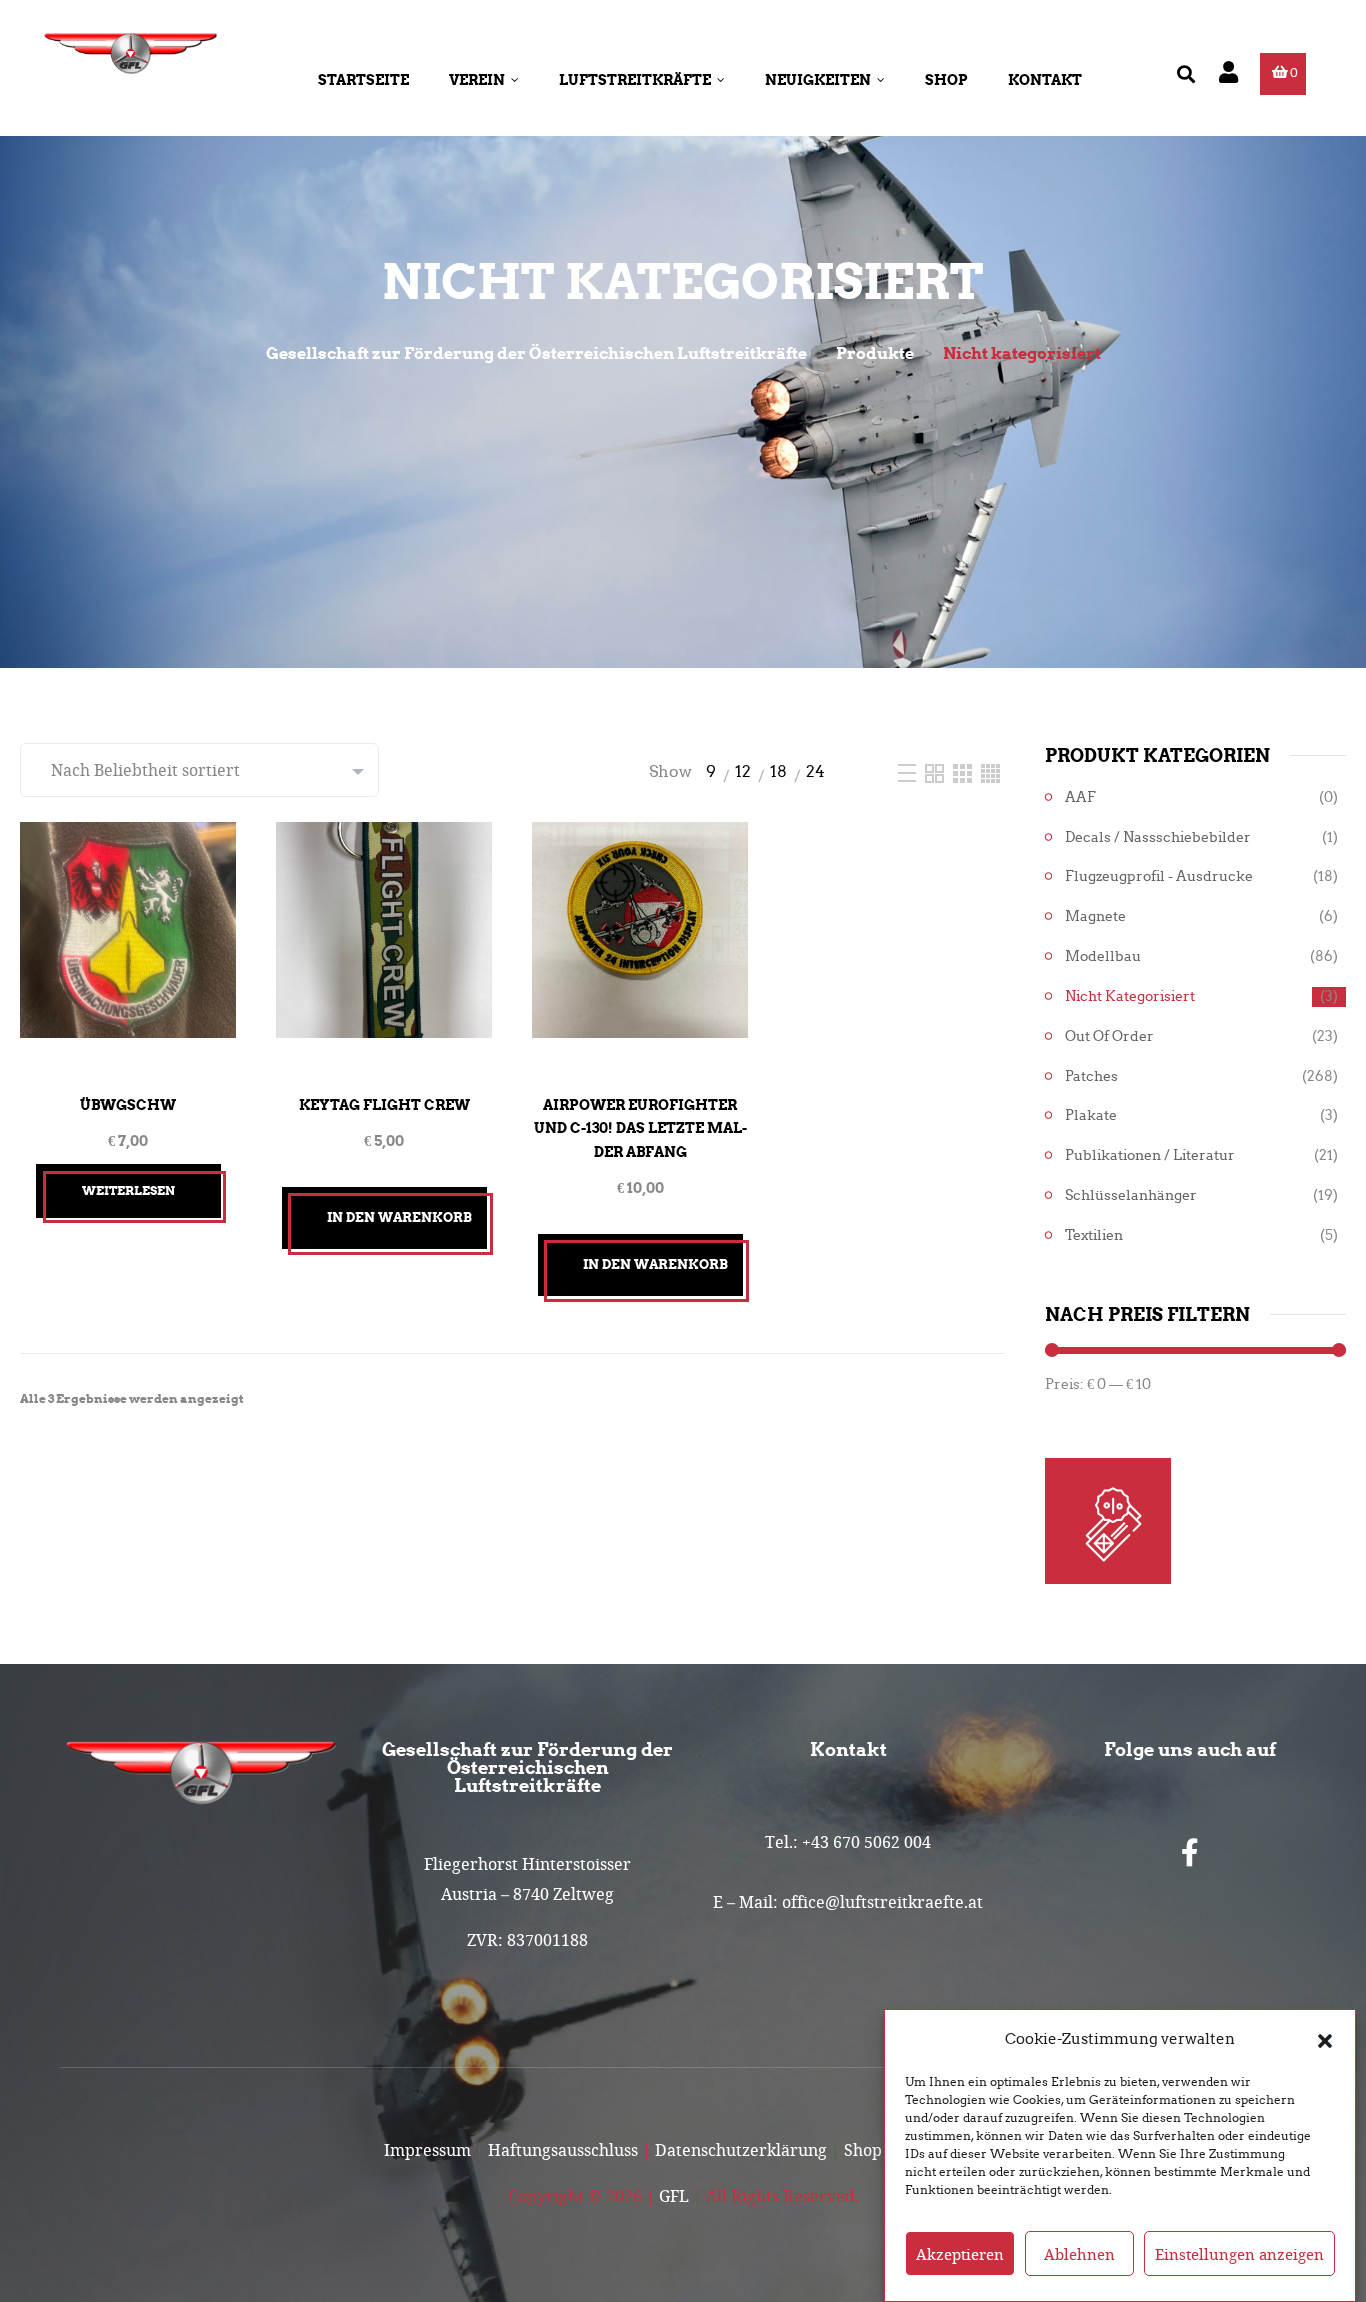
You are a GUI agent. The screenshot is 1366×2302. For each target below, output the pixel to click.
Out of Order (1109, 1036)
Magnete (1095, 916)
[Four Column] (990, 771)
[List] (909, 771)
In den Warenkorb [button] (399, 1217)
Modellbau (1103, 956)
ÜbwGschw (128, 1105)
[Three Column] (964, 771)
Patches (1091, 1076)
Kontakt (1045, 80)
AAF (1080, 797)
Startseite (363, 80)
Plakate (1091, 1115)
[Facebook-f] (1190, 1853)
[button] (1325, 2039)
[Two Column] (936, 771)
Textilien (1094, 1235)
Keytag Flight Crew (384, 1105)
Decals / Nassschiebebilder (1158, 837)
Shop (946, 80)
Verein (477, 80)
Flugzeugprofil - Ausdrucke (1159, 876)
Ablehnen (1079, 2254)
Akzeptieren (960, 2254)
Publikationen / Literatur (1150, 1155)
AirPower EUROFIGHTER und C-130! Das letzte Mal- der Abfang (640, 1128)
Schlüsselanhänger (1131, 1195)
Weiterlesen (128, 1190)
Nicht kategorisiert (1130, 996)
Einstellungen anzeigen (1239, 2254)
